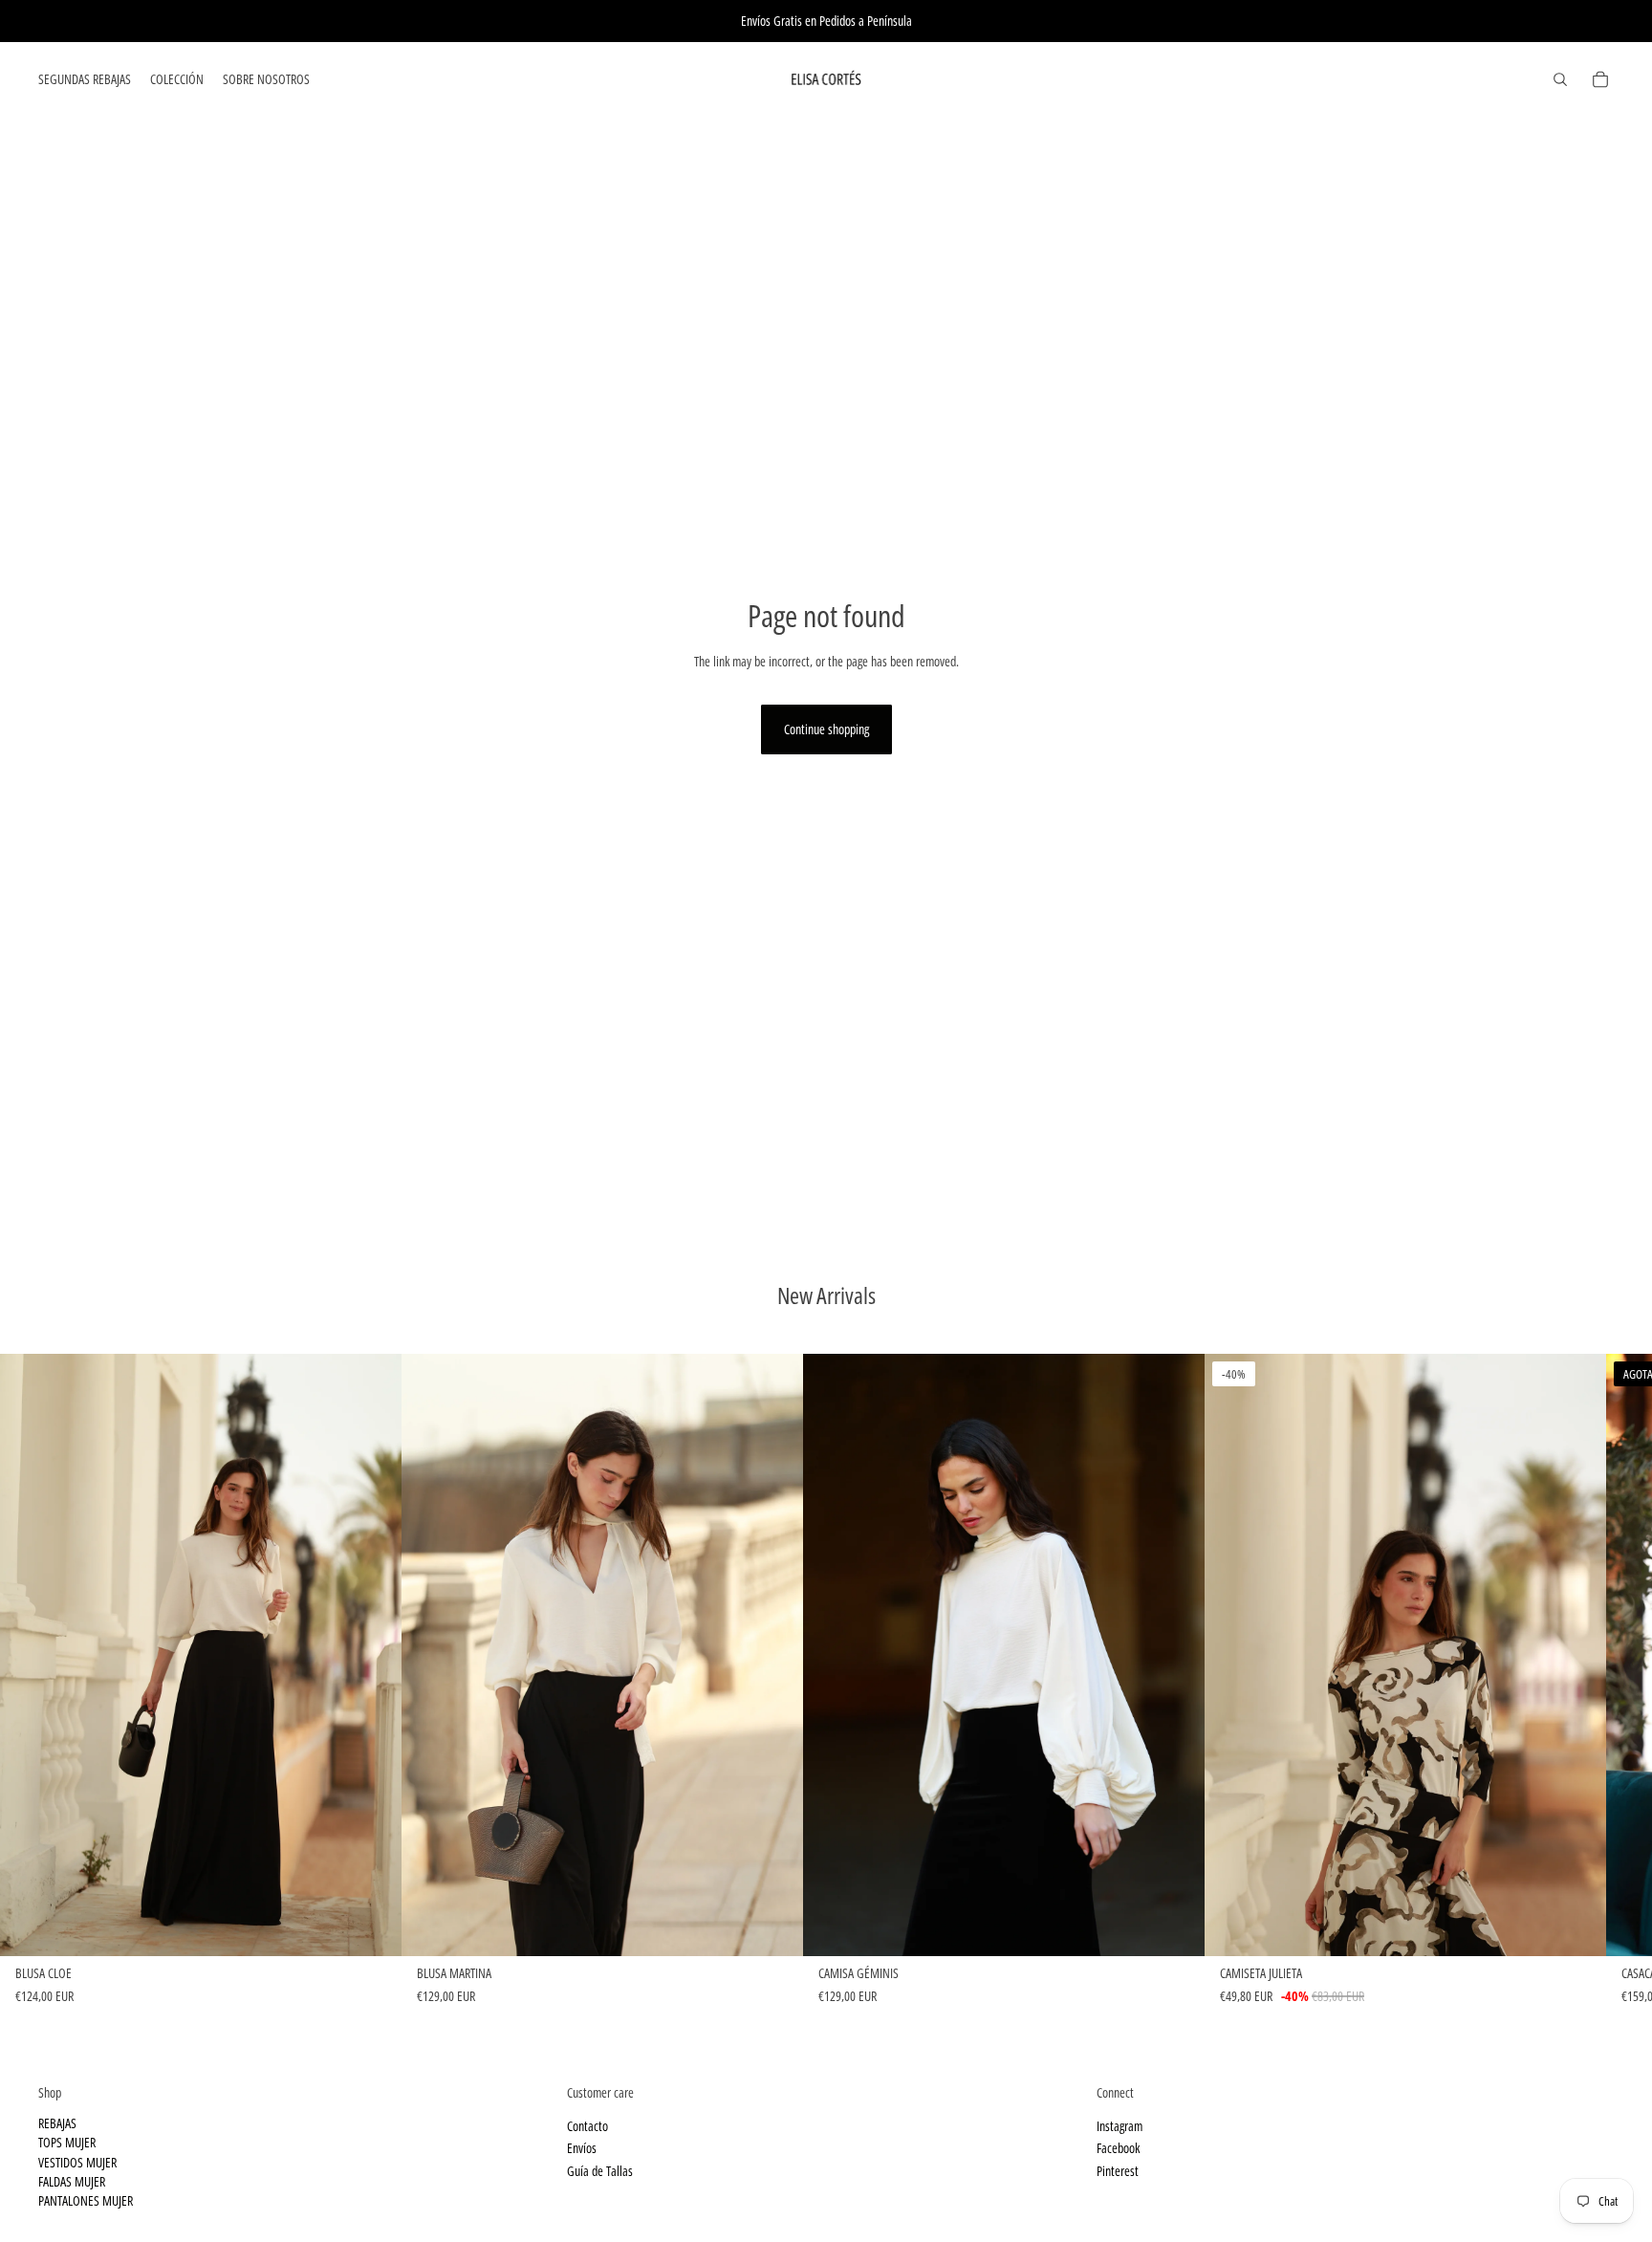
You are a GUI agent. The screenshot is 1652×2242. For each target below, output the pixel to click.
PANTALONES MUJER (86, 2200)
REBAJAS (57, 2122)
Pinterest (1118, 2170)
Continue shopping (826, 729)
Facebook (1118, 2148)
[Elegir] (372, 1926)
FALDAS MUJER (72, 2181)
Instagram (1119, 2125)
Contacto (587, 2125)
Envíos (582, 2148)
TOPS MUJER (67, 2142)
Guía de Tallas (600, 2170)
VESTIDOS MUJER (77, 2161)
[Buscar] (1560, 79)
